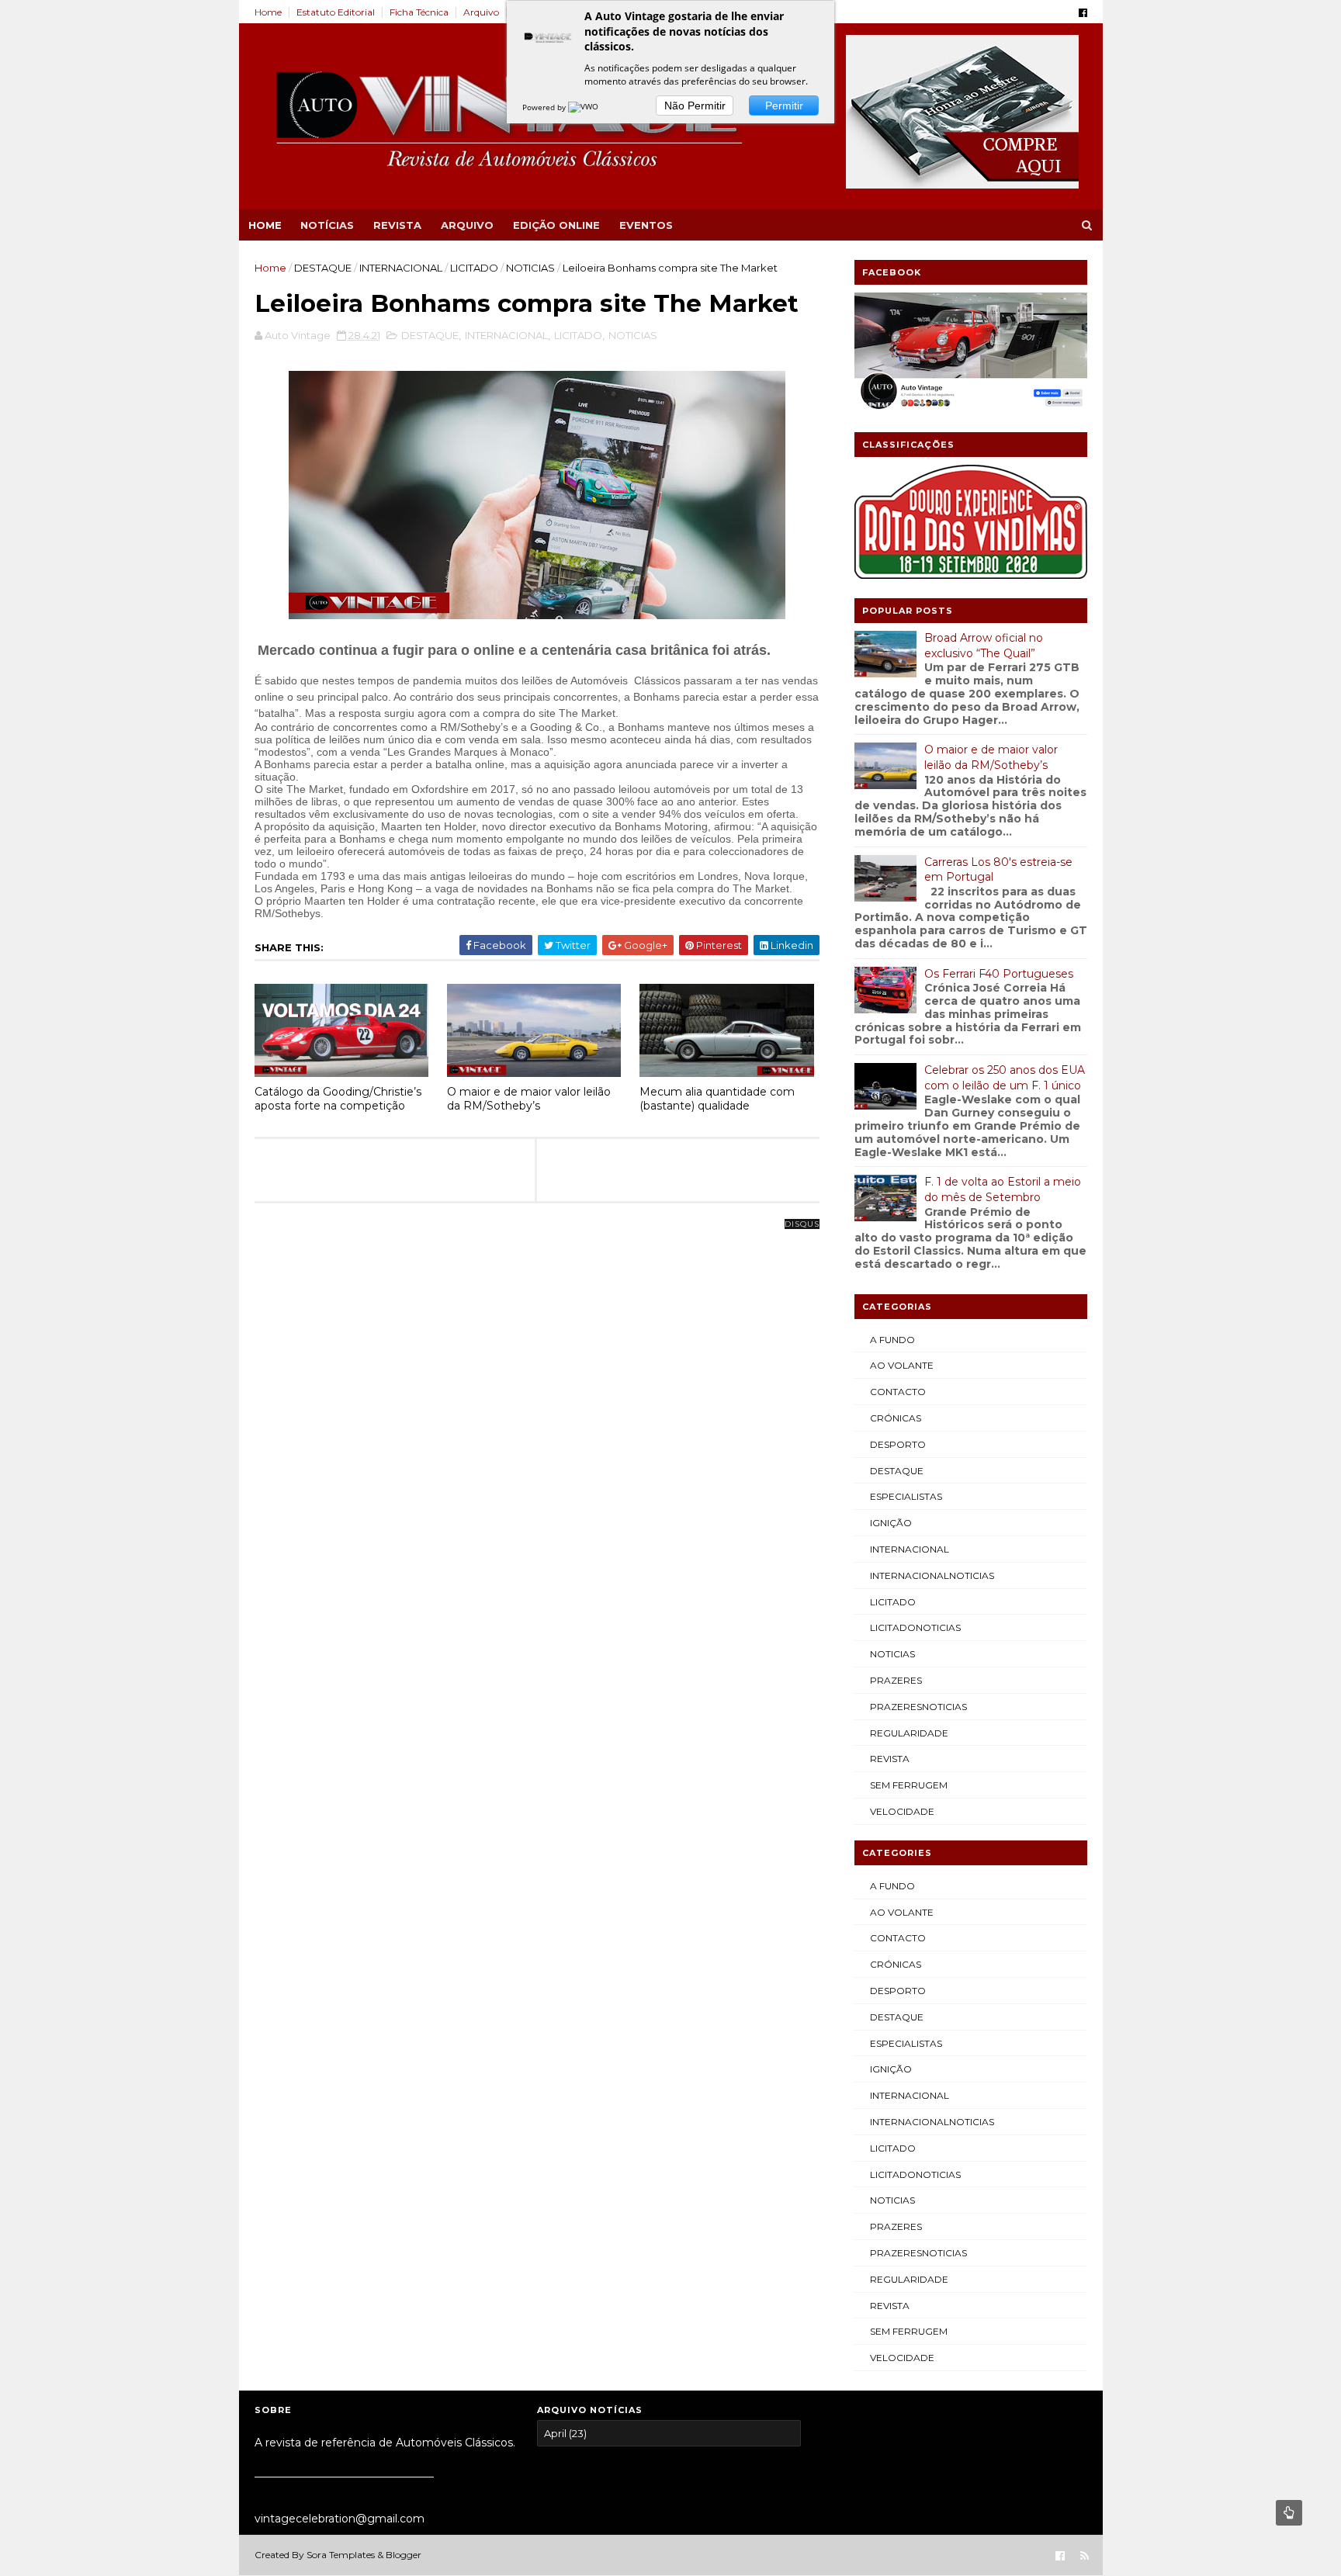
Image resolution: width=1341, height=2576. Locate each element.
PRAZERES (896, 1680)
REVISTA (397, 225)
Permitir (784, 106)
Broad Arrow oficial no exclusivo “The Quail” (984, 646)
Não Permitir (695, 106)
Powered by (545, 107)
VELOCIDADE (902, 1811)
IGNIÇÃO (891, 1523)
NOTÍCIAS (327, 225)
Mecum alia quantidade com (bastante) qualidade (717, 1099)
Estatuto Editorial (336, 12)
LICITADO (474, 268)
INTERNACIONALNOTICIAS (932, 1575)
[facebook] (1083, 13)
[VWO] (584, 107)
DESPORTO (898, 1444)
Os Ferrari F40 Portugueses (999, 974)
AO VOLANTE (902, 1365)
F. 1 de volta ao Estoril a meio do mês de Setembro (1003, 1189)
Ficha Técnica (419, 12)
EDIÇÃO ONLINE (556, 225)
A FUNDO (892, 1340)
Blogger (404, 2555)
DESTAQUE (323, 268)
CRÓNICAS (896, 1418)
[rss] (1085, 2556)
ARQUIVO (467, 225)
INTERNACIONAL (401, 268)
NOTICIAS (530, 268)
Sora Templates (341, 2555)
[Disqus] (537, 1418)
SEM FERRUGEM (909, 1785)
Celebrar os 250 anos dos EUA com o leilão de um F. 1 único (1005, 1078)
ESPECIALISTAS (906, 1496)
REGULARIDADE (909, 1733)
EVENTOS (646, 225)
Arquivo (481, 12)
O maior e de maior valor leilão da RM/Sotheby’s (529, 1099)
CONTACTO (898, 1392)
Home (268, 12)
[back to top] (1289, 2513)
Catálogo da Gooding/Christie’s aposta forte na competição (338, 1099)
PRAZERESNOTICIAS (918, 1707)
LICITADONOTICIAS (915, 1627)
